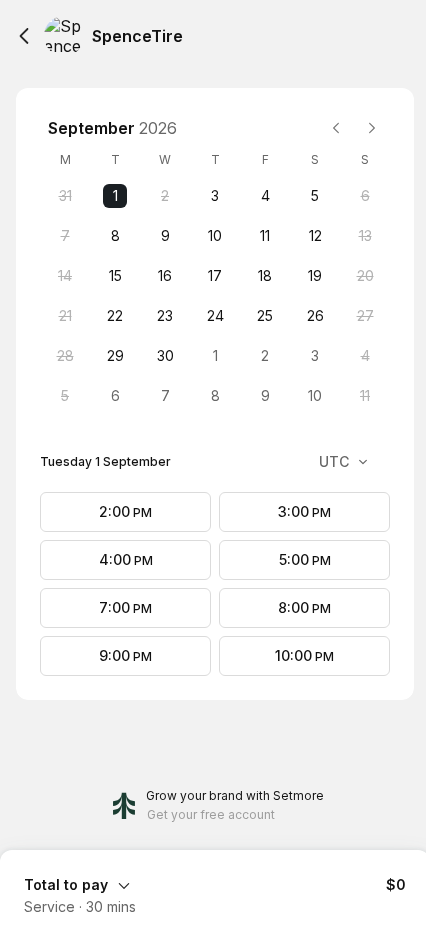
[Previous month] (336, 128)
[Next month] (372, 128)
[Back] (24, 36)
